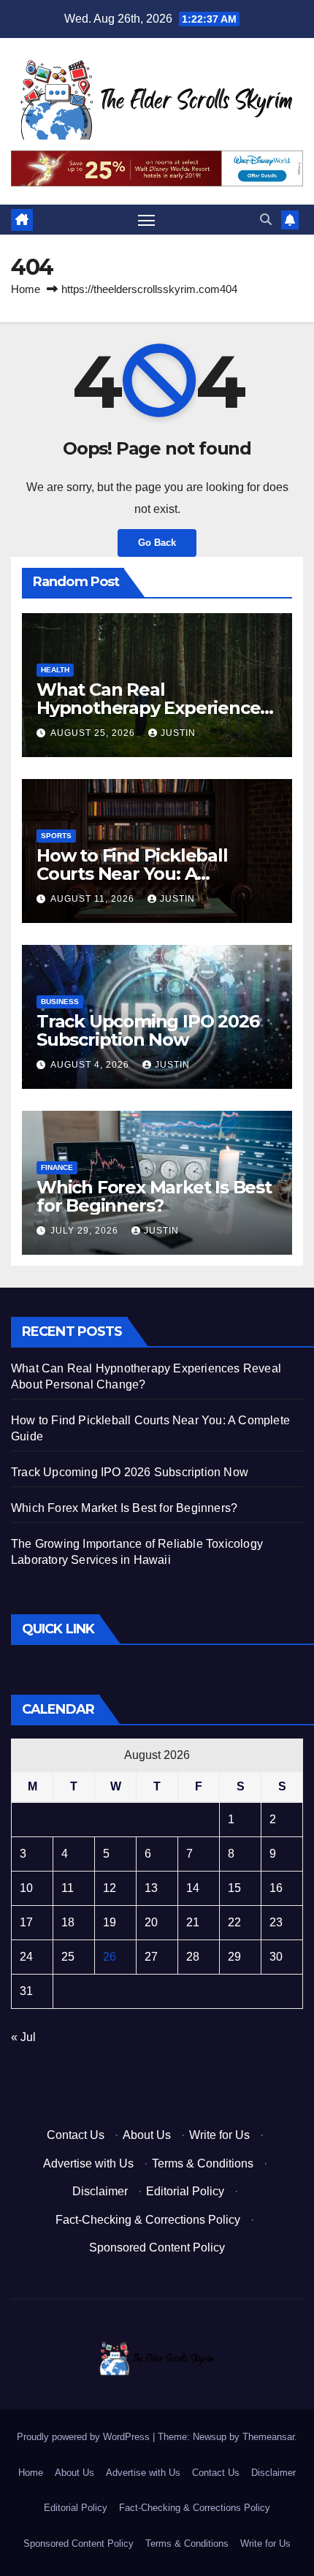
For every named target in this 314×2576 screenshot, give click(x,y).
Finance (57, 1167)
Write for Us (219, 2135)
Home (26, 289)
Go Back (157, 543)
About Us (147, 2135)
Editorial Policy (185, 2191)
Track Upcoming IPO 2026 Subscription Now (148, 1030)
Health (55, 670)
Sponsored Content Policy (157, 2248)
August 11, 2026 (94, 899)
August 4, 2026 (91, 1065)
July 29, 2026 (86, 1231)
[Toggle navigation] (147, 220)
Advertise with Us (88, 2163)
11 (68, 1888)
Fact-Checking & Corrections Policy (148, 2220)
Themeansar (268, 2437)
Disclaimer (100, 2191)
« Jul (23, 2037)
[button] (266, 220)
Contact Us (76, 2135)
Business (60, 1002)
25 (68, 1957)
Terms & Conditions (203, 2163)
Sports (56, 836)
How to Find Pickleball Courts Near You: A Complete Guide (132, 874)
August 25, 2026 (94, 733)
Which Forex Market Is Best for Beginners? (154, 1196)
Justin (178, 733)
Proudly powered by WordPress (85, 2437)
